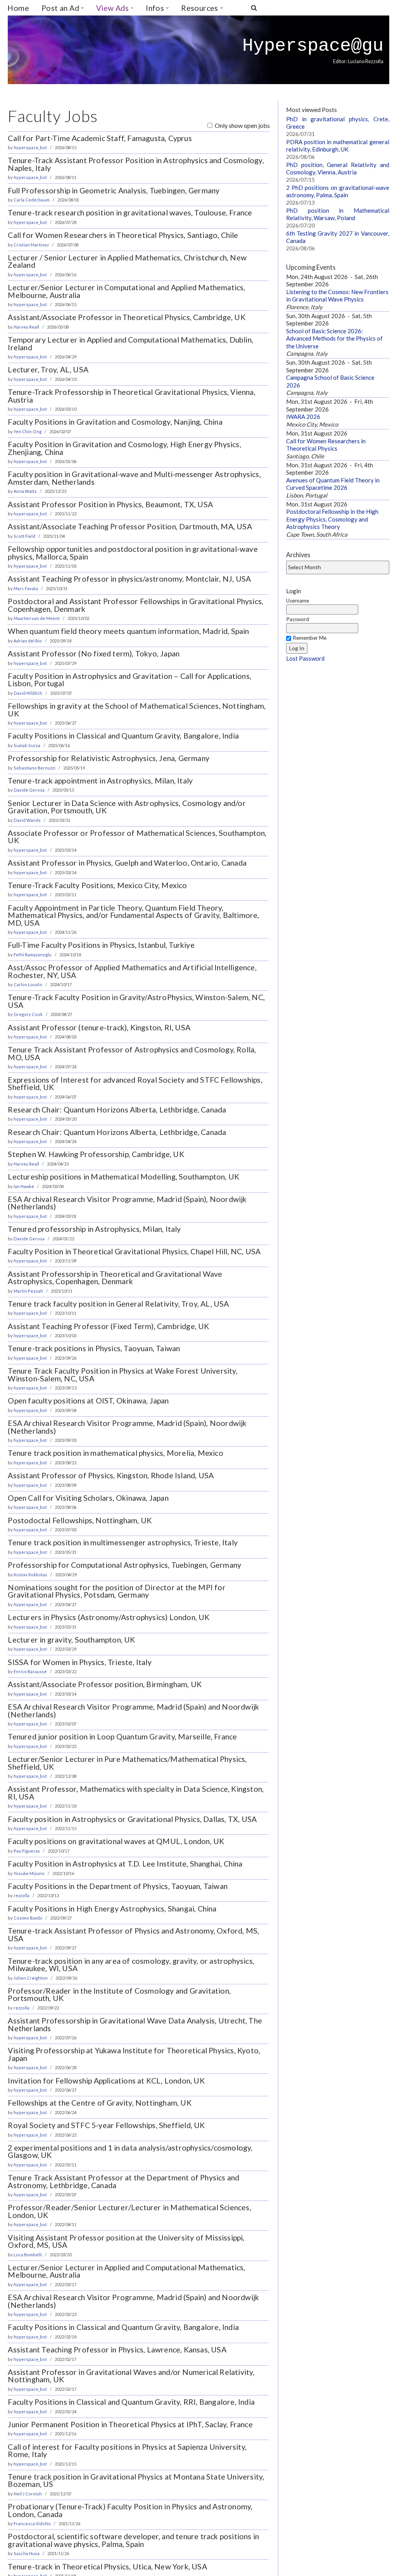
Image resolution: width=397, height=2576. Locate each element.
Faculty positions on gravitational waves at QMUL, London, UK (116, 1841)
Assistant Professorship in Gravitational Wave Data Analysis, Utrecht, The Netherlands (135, 2024)
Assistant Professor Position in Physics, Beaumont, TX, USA (110, 504)
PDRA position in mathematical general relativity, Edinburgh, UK (337, 146)
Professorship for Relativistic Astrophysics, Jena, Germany (109, 758)
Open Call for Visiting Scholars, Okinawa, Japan (88, 1498)
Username (298, 601)
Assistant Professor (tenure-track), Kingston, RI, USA (99, 1027)
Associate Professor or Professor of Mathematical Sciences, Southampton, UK (137, 837)
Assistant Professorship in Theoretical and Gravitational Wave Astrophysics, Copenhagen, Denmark (115, 1278)
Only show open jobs (242, 125)
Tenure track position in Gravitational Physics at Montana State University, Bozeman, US (136, 2480)
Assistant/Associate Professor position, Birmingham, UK (105, 1684)
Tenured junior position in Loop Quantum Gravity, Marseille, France (122, 1737)
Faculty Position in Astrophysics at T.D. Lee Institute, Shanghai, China (125, 1864)
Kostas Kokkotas (30, 1575)
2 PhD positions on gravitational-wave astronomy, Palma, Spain (337, 191)
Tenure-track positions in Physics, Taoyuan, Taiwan (94, 1348)
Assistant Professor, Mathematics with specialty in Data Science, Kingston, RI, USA (136, 1793)
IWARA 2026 (303, 417)
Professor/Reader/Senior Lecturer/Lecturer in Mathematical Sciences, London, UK (129, 2211)
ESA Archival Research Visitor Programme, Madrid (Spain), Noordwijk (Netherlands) (127, 1203)
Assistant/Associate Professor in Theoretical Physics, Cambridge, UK (126, 317)
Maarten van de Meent (37, 618)
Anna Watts (25, 491)
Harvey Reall (26, 327)
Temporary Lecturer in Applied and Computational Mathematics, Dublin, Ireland (130, 344)
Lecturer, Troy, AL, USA (48, 369)
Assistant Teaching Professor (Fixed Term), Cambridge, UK (108, 1326)
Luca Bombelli (28, 2255)
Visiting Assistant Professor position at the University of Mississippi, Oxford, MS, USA (126, 2241)
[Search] (254, 8)
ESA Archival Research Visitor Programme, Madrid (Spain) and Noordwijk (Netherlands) (133, 1711)
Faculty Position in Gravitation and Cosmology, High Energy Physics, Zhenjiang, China (124, 448)
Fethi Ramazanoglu (33, 955)
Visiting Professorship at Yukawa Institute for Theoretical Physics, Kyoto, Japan (134, 2054)
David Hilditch (28, 693)
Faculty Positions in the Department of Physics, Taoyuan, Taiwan (118, 1886)
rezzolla (22, 1895)
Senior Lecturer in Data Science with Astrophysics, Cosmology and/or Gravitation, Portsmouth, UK (127, 807)
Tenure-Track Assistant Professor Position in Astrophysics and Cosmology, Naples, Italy (136, 164)
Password (298, 619)
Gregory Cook (28, 1014)
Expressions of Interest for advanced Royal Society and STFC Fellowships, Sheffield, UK (135, 1084)
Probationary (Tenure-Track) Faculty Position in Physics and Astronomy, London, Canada (130, 2510)
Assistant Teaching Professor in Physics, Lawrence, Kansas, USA (117, 2350)
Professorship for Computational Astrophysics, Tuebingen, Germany (124, 1565)
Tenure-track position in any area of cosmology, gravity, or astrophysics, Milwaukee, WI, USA (131, 1965)
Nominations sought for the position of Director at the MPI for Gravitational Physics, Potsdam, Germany (117, 1591)
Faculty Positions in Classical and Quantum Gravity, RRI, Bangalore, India (131, 2402)
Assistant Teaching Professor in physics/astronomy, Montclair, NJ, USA (129, 579)
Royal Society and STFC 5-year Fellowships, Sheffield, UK (106, 2125)
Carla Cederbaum (32, 200)
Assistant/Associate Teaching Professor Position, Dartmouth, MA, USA (130, 526)
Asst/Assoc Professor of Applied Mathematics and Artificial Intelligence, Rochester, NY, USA (132, 971)
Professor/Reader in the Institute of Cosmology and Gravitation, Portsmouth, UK (119, 1995)
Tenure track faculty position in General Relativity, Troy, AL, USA (118, 1304)
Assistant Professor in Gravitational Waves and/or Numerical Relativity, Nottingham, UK (131, 2376)
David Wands (27, 820)
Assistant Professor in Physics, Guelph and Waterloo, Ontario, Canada (127, 863)
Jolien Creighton (31, 1978)
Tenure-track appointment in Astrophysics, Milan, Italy (100, 781)
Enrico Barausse (30, 1671)
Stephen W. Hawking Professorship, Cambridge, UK (96, 1154)
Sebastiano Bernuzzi (35, 768)
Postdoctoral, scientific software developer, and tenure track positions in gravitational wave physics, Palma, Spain (133, 2540)
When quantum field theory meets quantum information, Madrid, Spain (128, 631)
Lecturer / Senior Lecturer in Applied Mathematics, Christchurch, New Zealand (127, 261)
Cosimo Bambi (28, 1918)
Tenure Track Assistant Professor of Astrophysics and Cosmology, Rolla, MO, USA (132, 1053)
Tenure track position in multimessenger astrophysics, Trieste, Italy (123, 1542)
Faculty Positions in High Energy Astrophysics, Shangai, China (112, 1909)
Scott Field (24, 536)
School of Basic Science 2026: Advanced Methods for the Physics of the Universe (334, 338)
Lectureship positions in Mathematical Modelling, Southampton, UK (123, 1177)
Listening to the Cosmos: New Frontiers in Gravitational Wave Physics (337, 296)
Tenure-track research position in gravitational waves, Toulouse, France (130, 213)
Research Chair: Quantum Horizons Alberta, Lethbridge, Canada (117, 1110)
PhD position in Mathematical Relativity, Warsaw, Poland (337, 214)
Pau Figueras (27, 1851)
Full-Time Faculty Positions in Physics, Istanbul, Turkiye (101, 945)
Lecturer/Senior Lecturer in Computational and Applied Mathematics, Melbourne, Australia (126, 291)
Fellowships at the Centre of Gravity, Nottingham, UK (99, 2103)
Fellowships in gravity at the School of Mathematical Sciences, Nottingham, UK (137, 710)
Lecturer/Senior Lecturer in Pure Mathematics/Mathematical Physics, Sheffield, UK (127, 1763)
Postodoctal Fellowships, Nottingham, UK (80, 1520)
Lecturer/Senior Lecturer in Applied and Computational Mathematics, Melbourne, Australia (126, 2271)
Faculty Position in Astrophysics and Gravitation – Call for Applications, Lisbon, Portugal (129, 680)
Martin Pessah (28, 1291)
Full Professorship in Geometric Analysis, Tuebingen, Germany (114, 190)
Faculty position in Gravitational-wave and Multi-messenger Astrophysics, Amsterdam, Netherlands (134, 478)
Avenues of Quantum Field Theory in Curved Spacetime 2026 (333, 484)
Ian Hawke (24, 1186)
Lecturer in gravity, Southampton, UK (71, 1640)
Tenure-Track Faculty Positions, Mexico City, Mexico (97, 885)
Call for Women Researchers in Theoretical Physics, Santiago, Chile (123, 235)
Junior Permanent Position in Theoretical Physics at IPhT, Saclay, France (130, 2424)
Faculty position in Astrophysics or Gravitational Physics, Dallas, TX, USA (132, 1819)
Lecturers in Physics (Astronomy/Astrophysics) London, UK (109, 1617)
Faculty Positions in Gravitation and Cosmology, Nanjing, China (115, 422)
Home (18, 8)
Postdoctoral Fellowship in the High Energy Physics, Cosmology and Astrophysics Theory (332, 519)
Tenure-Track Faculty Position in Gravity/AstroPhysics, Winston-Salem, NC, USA (136, 1001)
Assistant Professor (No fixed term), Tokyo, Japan (94, 653)
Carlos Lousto (28, 984)
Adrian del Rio (28, 641)
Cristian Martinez (31, 245)
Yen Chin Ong (28, 431)
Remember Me (310, 638)
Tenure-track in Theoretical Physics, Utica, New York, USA (107, 2567)
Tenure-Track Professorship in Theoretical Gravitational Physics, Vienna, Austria (131, 396)
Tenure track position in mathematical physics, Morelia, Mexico (115, 1453)
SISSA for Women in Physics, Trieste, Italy (79, 1662)
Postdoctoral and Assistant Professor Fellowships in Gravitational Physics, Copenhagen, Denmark (135, 605)
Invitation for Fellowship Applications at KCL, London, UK (106, 2081)
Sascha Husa (27, 2553)
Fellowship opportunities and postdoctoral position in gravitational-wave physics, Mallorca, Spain (133, 553)
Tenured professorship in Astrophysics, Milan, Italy (94, 1229)
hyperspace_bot (30, 147)
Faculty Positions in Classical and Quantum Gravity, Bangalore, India (123, 736)
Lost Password (305, 658)
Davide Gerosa (29, 790)
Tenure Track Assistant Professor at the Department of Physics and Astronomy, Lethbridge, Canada (123, 2181)
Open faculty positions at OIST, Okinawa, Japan (88, 1401)
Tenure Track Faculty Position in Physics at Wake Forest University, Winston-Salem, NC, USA (123, 1375)
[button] (82, 8)
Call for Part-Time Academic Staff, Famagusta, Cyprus (100, 138)
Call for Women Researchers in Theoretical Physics (326, 445)
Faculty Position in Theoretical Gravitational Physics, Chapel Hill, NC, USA (134, 1251)
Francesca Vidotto (32, 2523)
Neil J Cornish (28, 2494)
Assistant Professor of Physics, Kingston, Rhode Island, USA (111, 1475)
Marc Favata (26, 588)
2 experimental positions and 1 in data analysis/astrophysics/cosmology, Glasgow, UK (130, 2152)
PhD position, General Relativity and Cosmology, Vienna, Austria (337, 169)
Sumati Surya (27, 745)
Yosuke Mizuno (29, 1873)
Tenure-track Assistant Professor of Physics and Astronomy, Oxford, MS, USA (133, 1935)
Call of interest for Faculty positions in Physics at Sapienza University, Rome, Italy (127, 2451)
